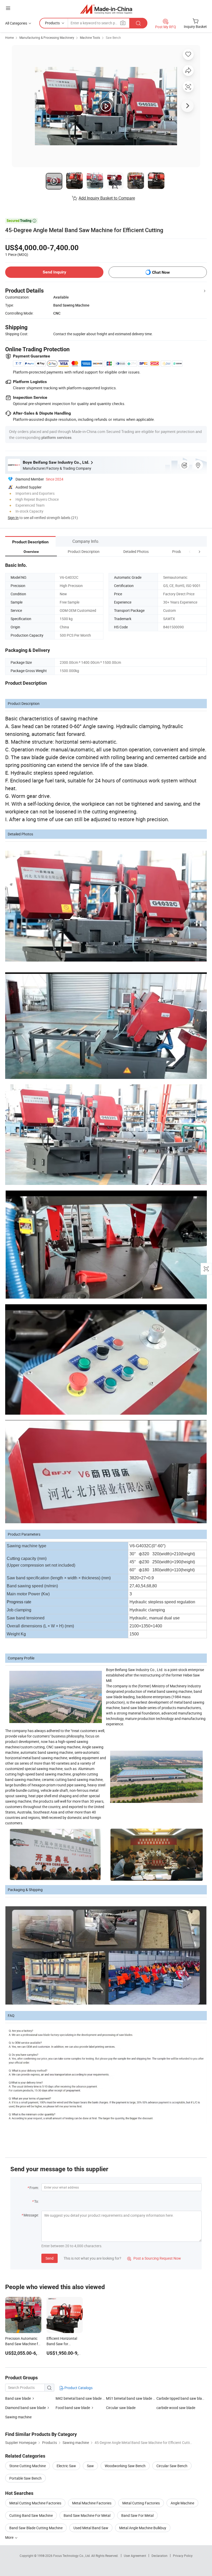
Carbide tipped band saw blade (181, 2398)
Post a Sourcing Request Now (154, 2258)
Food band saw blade (73, 2408)
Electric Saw (66, 2466)
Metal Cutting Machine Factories (35, 2503)
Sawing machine (18, 2417)
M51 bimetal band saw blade (129, 2398)
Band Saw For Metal (137, 2515)
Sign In (13, 518)
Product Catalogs (78, 2388)
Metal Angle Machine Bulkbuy (143, 2528)
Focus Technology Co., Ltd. (72, 2556)
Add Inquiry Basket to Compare (107, 198)
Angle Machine (182, 2503)
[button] (190, 551)
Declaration (160, 2556)
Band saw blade (18, 2398)
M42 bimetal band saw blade (79, 2398)
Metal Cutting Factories (141, 2503)
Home (9, 37)
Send (50, 2258)
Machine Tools (90, 37)
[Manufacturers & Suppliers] (106, 9)
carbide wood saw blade (176, 2408)
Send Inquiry (54, 272)
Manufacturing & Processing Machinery (47, 37)
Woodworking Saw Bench (125, 2466)
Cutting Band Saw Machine (31, 2515)
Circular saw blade (121, 2408)
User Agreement (135, 2556)
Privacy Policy (183, 2556)
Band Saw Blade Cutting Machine (36, 2528)
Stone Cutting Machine (28, 2466)
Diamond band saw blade (25, 2408)
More (10, 2537)
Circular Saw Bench (172, 2466)
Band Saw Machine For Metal (87, 2515)
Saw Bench (113, 37)
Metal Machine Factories (92, 2503)
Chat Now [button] (161, 272)
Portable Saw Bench (25, 2478)
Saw (90, 2466)
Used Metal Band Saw (91, 2528)
